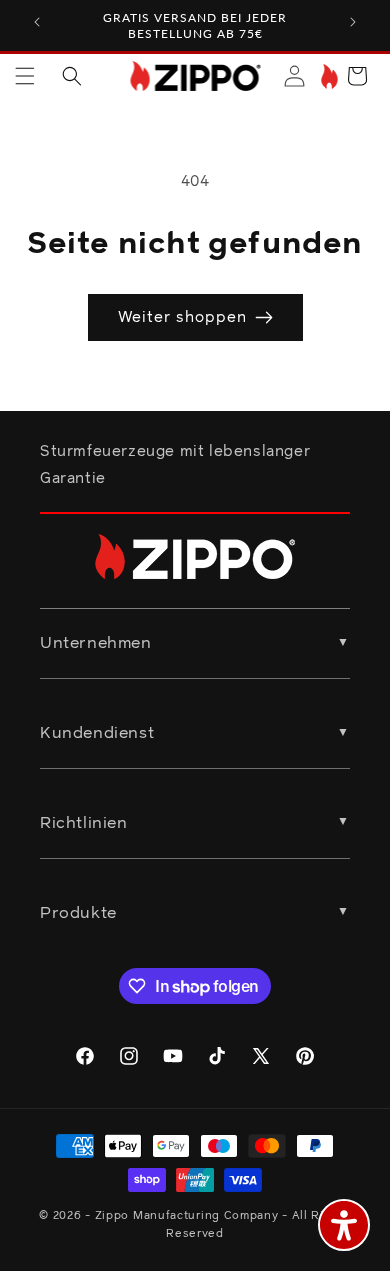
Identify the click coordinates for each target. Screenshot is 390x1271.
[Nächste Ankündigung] (353, 22)
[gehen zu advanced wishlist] (327, 76)
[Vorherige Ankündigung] (37, 22)
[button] (25, 76)
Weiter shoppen (182, 317)
